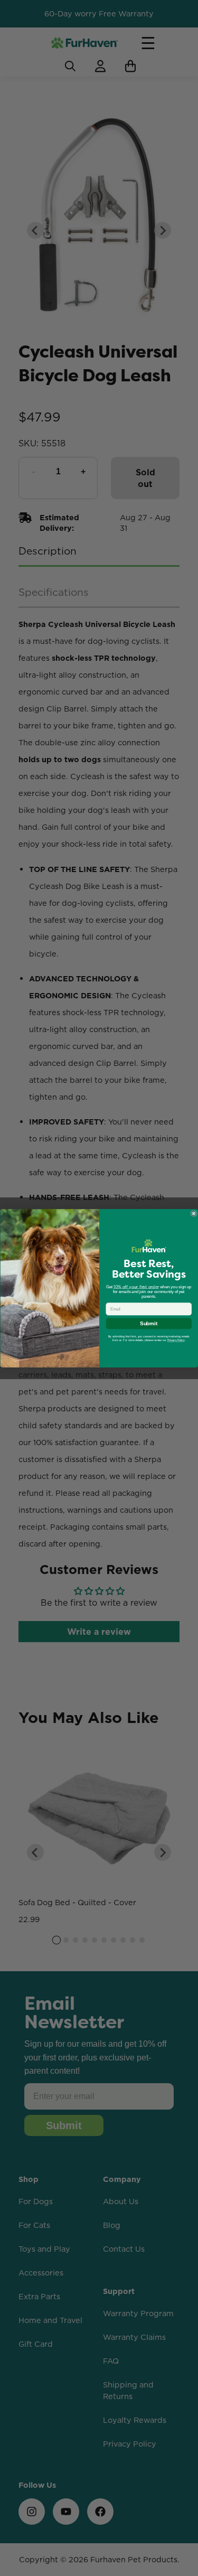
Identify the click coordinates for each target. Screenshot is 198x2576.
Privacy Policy (176, 1340)
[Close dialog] (194, 1213)
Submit (149, 1323)
